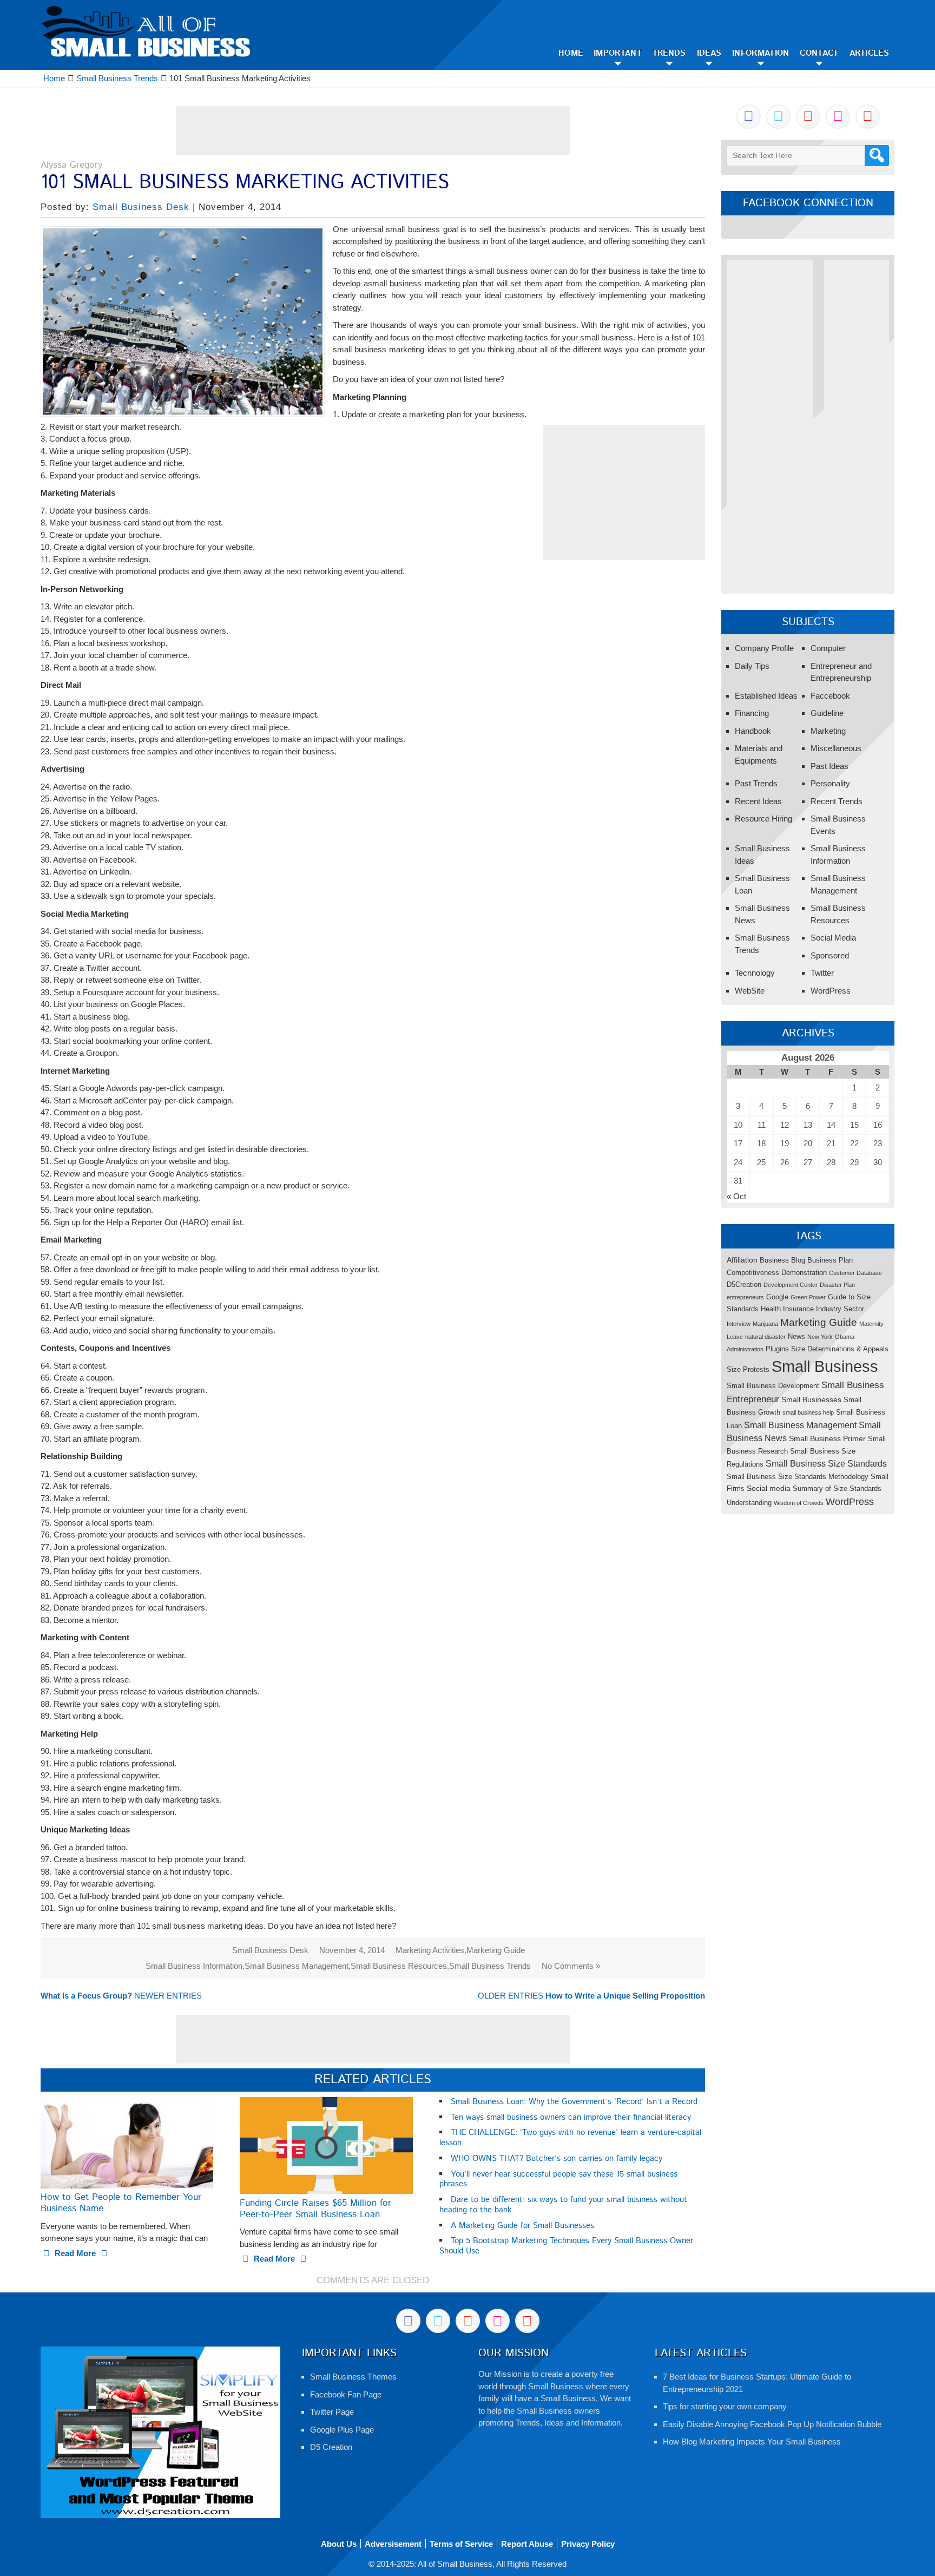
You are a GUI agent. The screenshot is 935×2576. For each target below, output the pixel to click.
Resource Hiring (763, 819)
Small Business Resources (399, 1966)
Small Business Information (194, 1966)
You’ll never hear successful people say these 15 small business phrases (558, 2179)
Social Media (833, 938)
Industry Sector (840, 1309)
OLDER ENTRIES (591, 1996)
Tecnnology (755, 973)
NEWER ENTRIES (121, 1996)
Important (618, 53)
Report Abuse (527, 2544)
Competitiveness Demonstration (777, 1273)
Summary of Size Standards (837, 1489)
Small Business (825, 1366)
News (796, 1336)
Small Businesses (811, 1399)
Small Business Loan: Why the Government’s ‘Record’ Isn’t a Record (574, 2102)
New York (820, 1337)
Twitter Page (332, 2412)
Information (760, 53)
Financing (752, 713)
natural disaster (765, 1337)
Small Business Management (297, 1966)
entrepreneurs (745, 1297)
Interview (739, 1324)
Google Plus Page (342, 2430)
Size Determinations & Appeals (840, 1349)
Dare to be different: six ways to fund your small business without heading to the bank (563, 2205)
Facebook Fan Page (346, 2394)
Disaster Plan (837, 1285)
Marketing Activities (430, 1950)
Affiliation (742, 1260)
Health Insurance (787, 1309)
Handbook (753, 731)
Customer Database (855, 1273)
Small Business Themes (353, 2377)
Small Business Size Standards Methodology (798, 1477)
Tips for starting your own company (725, 2406)
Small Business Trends (490, 1966)
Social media (769, 1488)
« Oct (736, 1196)
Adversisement (393, 2544)
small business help (808, 1412)
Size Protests (748, 1369)
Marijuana (765, 1324)
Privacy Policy (588, 2544)
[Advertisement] (373, 130)
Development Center (791, 1285)
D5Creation (744, 1284)
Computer (828, 648)
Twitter (822, 973)
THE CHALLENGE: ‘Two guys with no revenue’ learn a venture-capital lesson (570, 2138)
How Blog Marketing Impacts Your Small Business (752, 2442)
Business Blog (782, 1260)
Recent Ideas (758, 801)
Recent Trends (837, 801)
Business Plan (830, 1260)
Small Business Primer (827, 1438)
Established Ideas (766, 696)
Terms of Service (461, 2544)
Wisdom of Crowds (799, 1503)
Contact (819, 53)
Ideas (709, 53)
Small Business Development (773, 1386)
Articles (869, 53)
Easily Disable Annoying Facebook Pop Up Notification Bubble (772, 2424)
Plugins (777, 1349)
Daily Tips (752, 666)
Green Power (808, 1297)
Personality (830, 783)
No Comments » (571, 1966)
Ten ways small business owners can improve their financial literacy (571, 2117)
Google (777, 1297)
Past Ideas (829, 766)
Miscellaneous (836, 748)
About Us (339, 2544)
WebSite (750, 991)
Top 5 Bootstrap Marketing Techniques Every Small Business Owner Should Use (566, 2246)
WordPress (831, 991)
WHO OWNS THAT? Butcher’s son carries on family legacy (557, 2158)
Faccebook (830, 696)
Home (571, 53)
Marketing (828, 731)
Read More (75, 2253)
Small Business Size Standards (826, 1463)
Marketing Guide (496, 1950)
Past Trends (756, 783)
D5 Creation (331, 2447)
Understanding (749, 1503)
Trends (669, 53)
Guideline (827, 713)
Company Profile (764, 648)
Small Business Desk (141, 207)
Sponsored (830, 955)
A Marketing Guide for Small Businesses (522, 2226)
